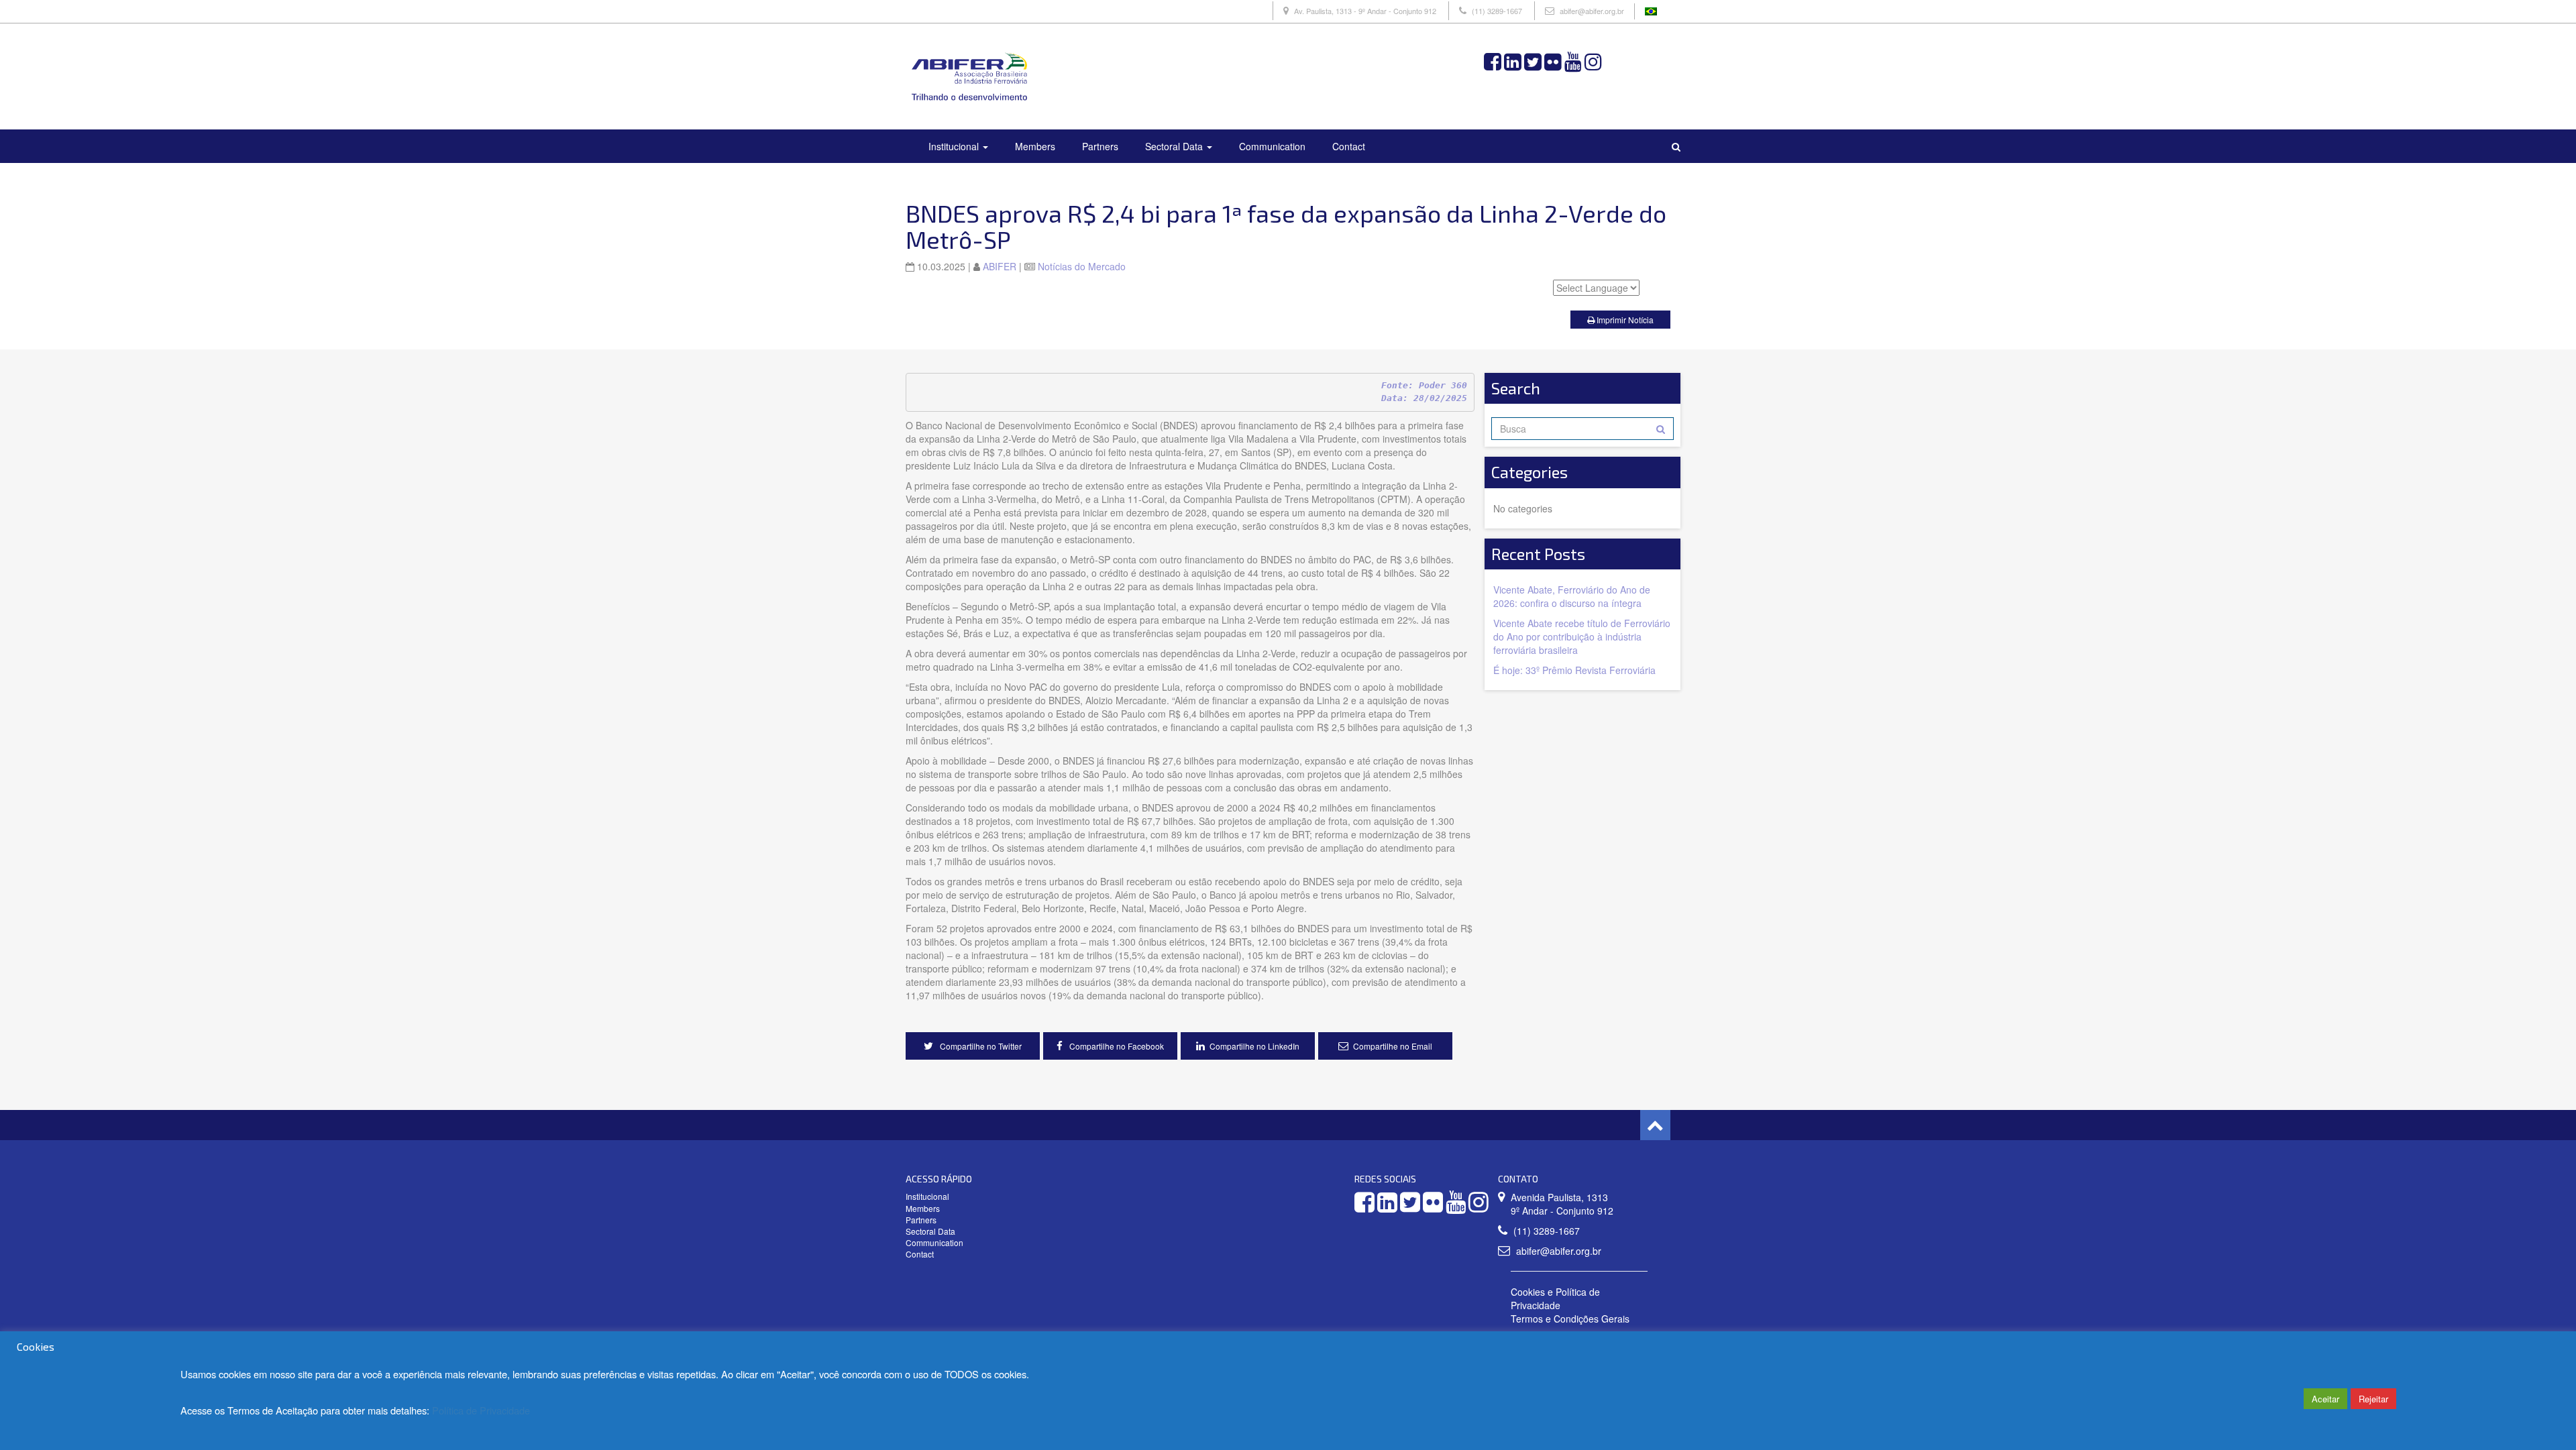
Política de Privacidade (481, 1410)
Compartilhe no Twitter (980, 1046)
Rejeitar (2373, 1399)
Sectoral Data (1175, 146)
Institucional (955, 146)
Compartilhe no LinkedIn (1254, 1046)
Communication (1272, 146)
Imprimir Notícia (1624, 320)
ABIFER (1000, 266)
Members (1035, 146)
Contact (1349, 146)
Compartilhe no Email (1393, 1046)
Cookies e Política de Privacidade (1555, 1298)
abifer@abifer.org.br (1592, 11)
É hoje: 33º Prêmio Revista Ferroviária (1574, 670)
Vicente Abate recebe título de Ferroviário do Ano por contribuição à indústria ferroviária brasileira (1582, 636)
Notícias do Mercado (1082, 266)
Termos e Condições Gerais (1570, 1319)
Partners (1100, 146)
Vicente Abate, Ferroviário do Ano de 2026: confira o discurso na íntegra (1572, 596)
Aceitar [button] (2325, 1399)
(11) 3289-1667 (1497, 11)
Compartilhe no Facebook (1116, 1046)
